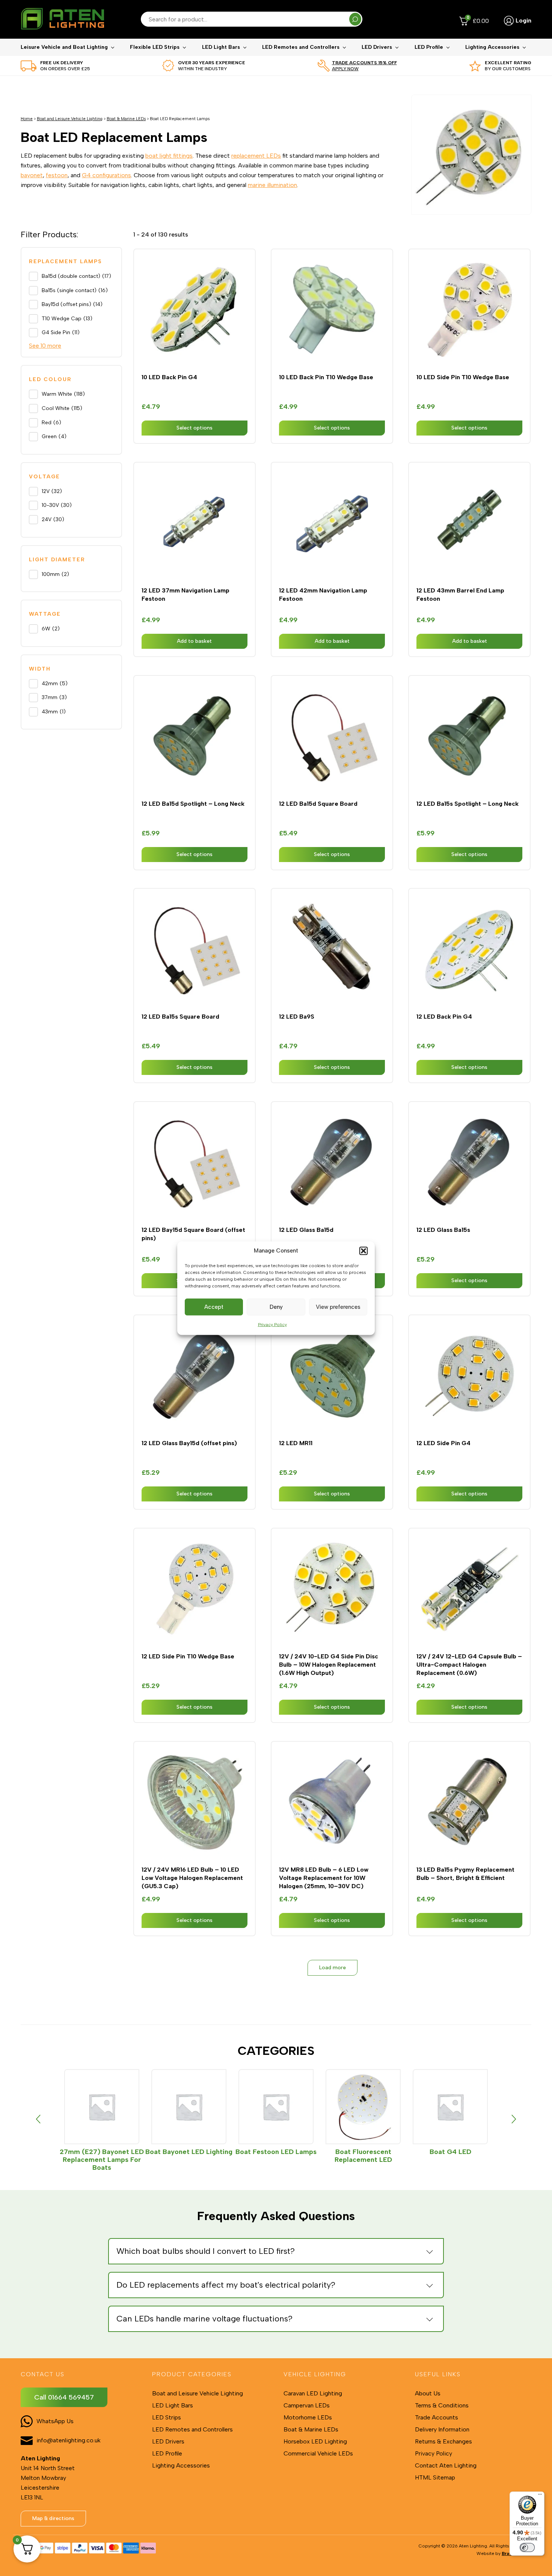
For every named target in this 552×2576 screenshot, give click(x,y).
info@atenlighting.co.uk (69, 2440)
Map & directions (53, 2518)
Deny (276, 1307)
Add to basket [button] (194, 641)
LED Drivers (377, 47)
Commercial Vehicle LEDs (318, 2453)
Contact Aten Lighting (446, 2465)
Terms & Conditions (442, 2405)
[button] (363, 1251)
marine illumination (272, 185)
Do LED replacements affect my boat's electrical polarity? (226, 2285)
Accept (214, 1307)
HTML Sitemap (435, 2477)
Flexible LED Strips (155, 47)
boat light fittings (169, 156)
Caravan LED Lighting (313, 2393)
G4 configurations (106, 175)
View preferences (338, 1307)
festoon (57, 175)
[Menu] (540, 2496)
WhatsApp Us (55, 2421)
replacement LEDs (256, 156)
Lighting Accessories (492, 47)
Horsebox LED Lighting (315, 2441)
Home (27, 119)
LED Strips (167, 2417)
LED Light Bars (221, 47)
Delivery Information (442, 2429)
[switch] (527, 2547)
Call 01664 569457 (64, 2397)
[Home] (62, 19)
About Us (428, 2393)
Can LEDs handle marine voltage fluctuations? (204, 2319)
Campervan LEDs (307, 2405)
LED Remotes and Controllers (301, 47)
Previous (38, 2119)
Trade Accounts (437, 2417)
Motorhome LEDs (308, 2417)
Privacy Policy (272, 1324)
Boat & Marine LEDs (126, 119)
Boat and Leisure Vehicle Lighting (70, 119)
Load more (333, 1968)
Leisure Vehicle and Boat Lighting (64, 47)
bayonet (32, 175)
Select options (195, 428)
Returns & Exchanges (443, 2441)
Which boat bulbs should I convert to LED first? (206, 2251)
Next (514, 2119)
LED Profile (429, 47)
